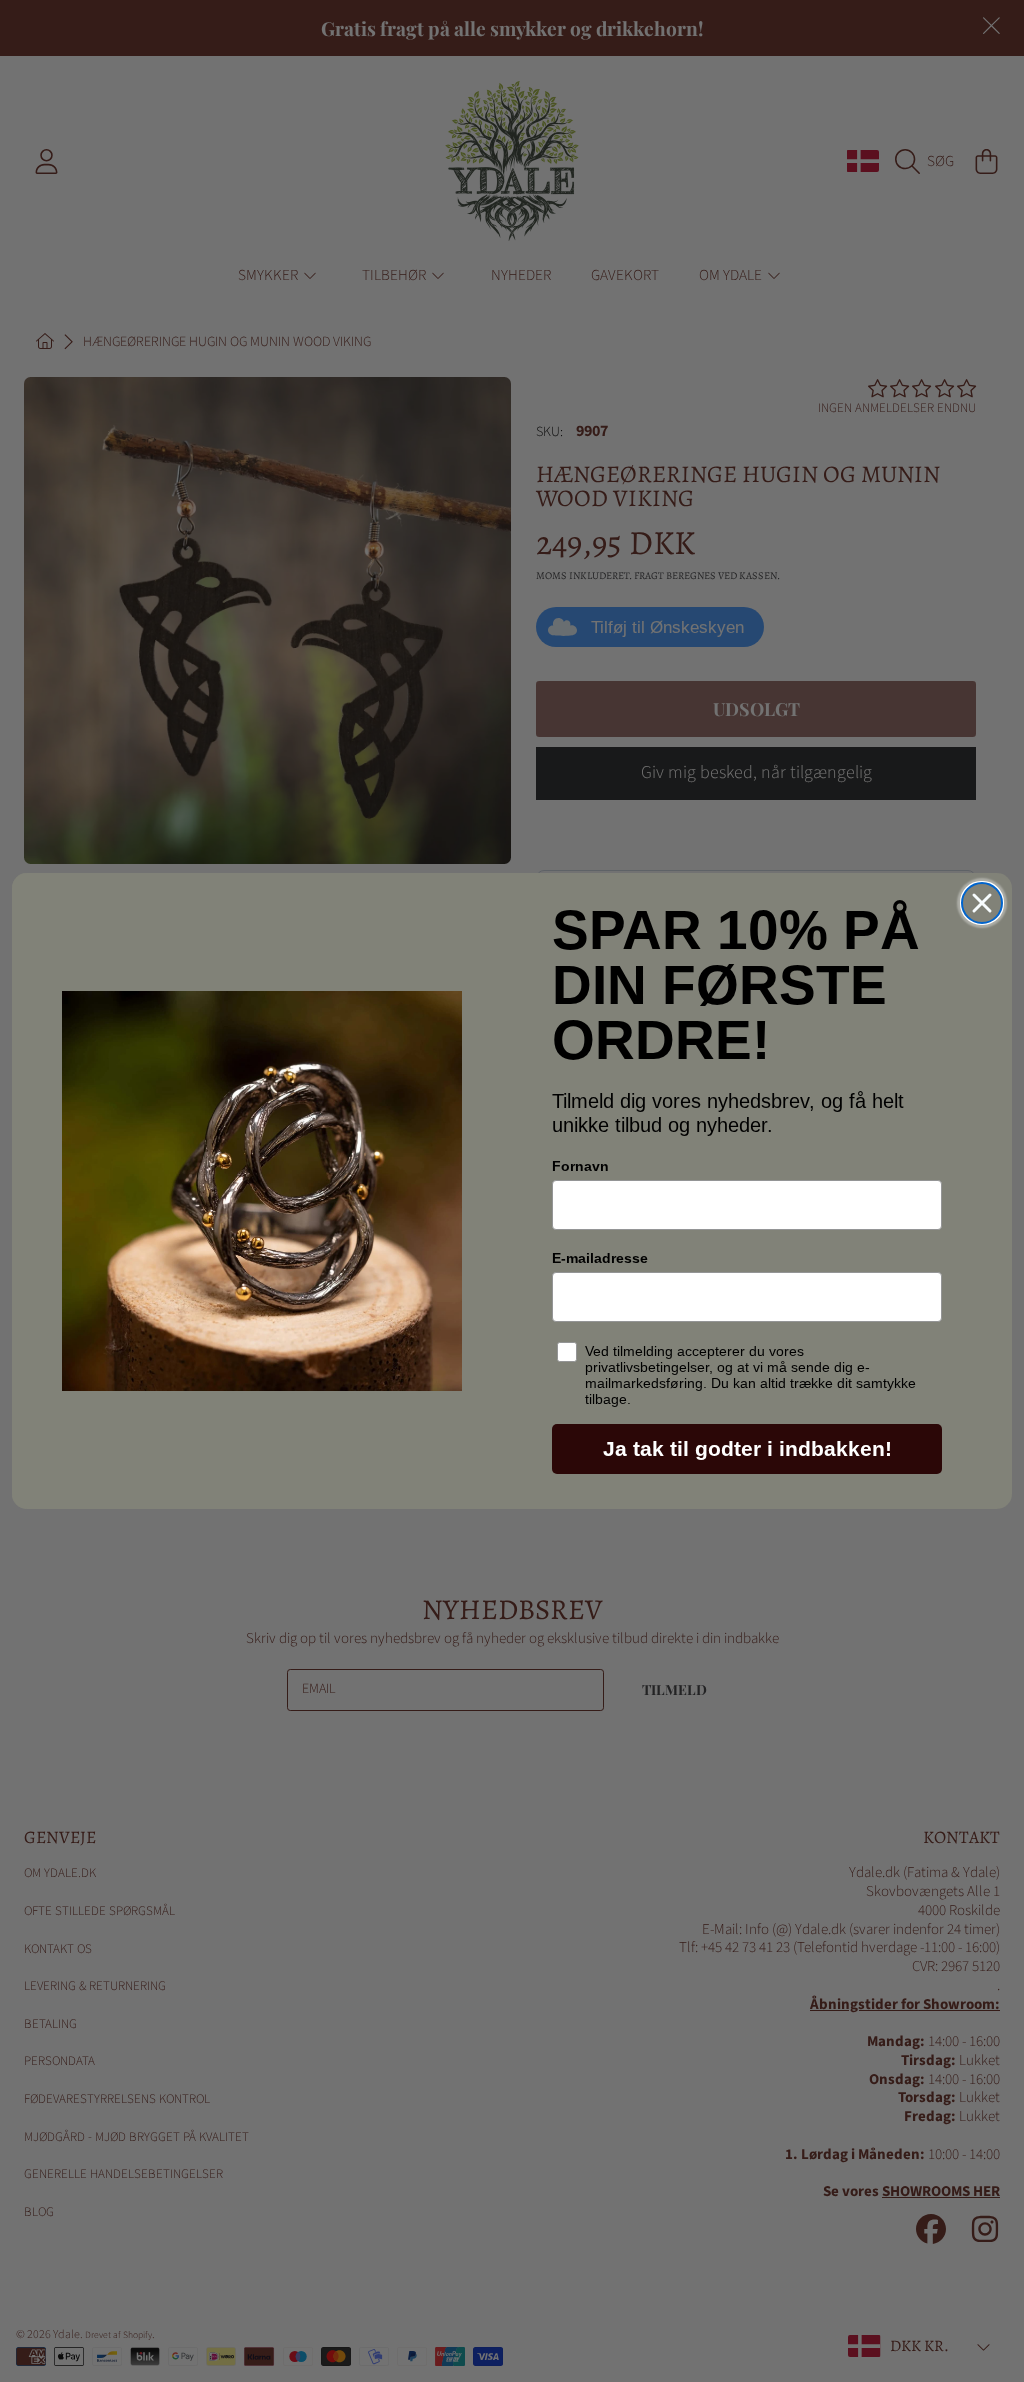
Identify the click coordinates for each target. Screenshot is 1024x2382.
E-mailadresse (600, 1258)
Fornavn (580, 1166)
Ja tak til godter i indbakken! (747, 1448)
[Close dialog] (982, 903)
